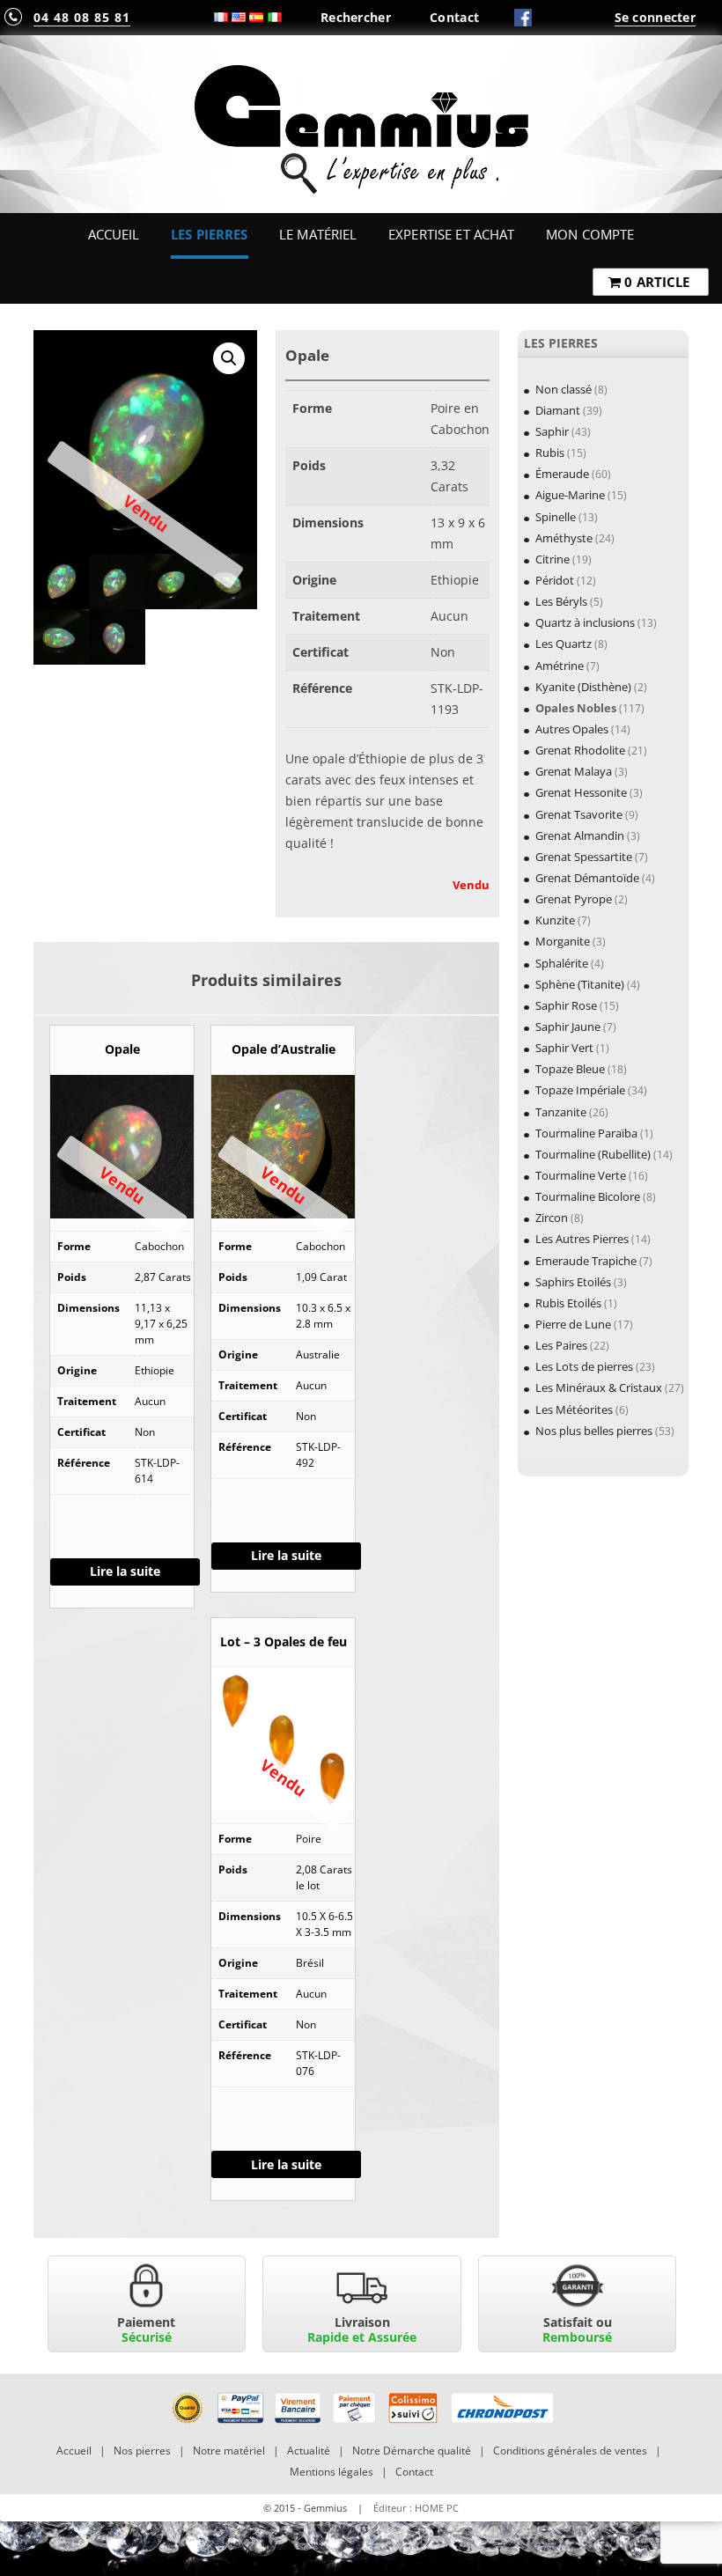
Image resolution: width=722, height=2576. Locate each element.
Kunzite (555, 920)
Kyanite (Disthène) (583, 687)
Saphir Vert (564, 1048)
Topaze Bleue (570, 1069)
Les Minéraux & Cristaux (599, 1387)
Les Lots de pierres (584, 1366)
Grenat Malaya (574, 771)
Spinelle (556, 517)
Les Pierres (210, 234)
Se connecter (655, 17)
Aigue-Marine (570, 495)
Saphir (552, 431)
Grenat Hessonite (581, 792)
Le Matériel (318, 234)
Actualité (309, 2451)
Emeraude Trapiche (586, 1261)
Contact (454, 17)
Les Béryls (561, 601)
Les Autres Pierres (582, 1239)
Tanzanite (561, 1112)
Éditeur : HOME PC (416, 2508)
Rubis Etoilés (568, 1303)
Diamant (558, 410)
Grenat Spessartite (584, 857)
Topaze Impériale (580, 1090)
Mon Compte (590, 234)
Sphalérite (562, 963)
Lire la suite (125, 1571)
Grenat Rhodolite (580, 750)
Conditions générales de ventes (570, 2451)
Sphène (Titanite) (580, 984)
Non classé (564, 389)
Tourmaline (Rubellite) (593, 1154)
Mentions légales (332, 2472)
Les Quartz (564, 644)
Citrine (553, 559)
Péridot (555, 580)
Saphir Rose (566, 1005)
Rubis (550, 453)
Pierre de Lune (573, 1324)
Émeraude (562, 474)
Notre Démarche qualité (412, 2451)
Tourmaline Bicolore (588, 1196)
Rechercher (356, 17)
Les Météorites (574, 1409)
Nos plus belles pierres (594, 1431)
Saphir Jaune (568, 1027)
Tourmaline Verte (581, 1175)
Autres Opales (572, 729)
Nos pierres (142, 2451)
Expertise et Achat (452, 234)
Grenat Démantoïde (587, 878)
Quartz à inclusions (585, 622)
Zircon (552, 1218)
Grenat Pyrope (574, 899)
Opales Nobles (576, 708)
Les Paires (561, 1345)
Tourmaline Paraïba (586, 1133)
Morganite (563, 941)
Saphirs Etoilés (573, 1282)
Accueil (114, 234)
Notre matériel (229, 2451)
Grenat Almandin (580, 835)
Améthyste (564, 538)
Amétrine (560, 666)
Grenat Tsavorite (579, 814)
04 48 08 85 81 (82, 17)
